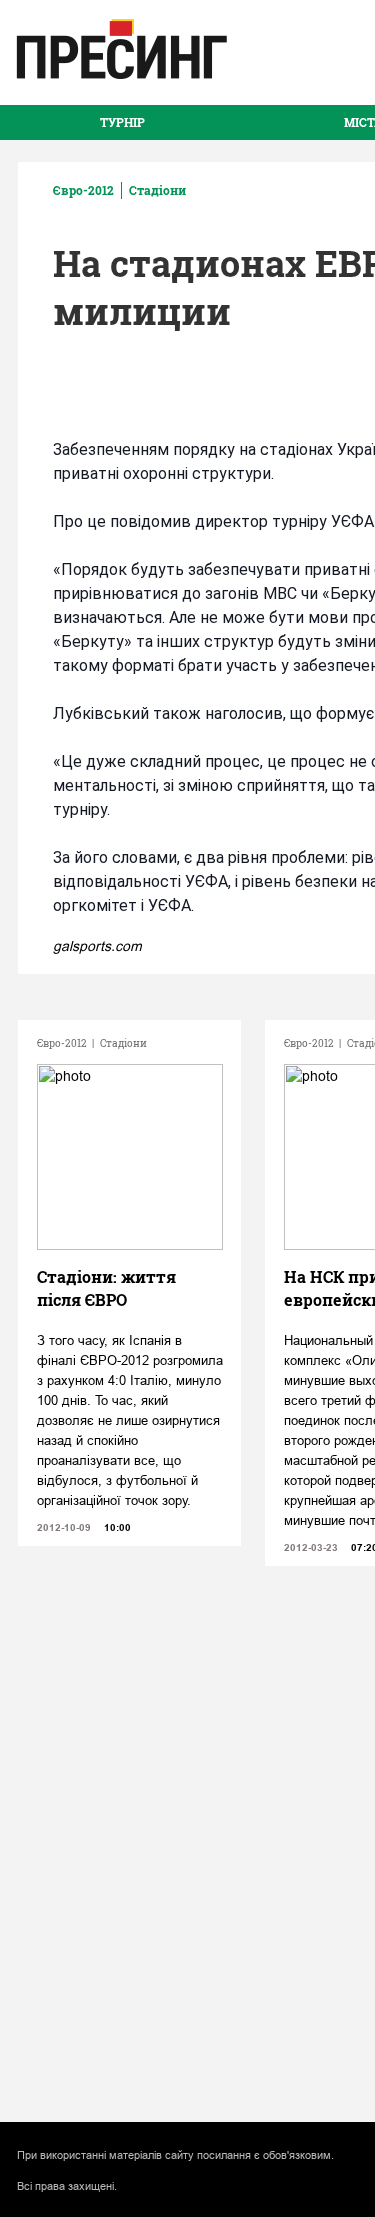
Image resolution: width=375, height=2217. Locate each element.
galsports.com (97, 946)
